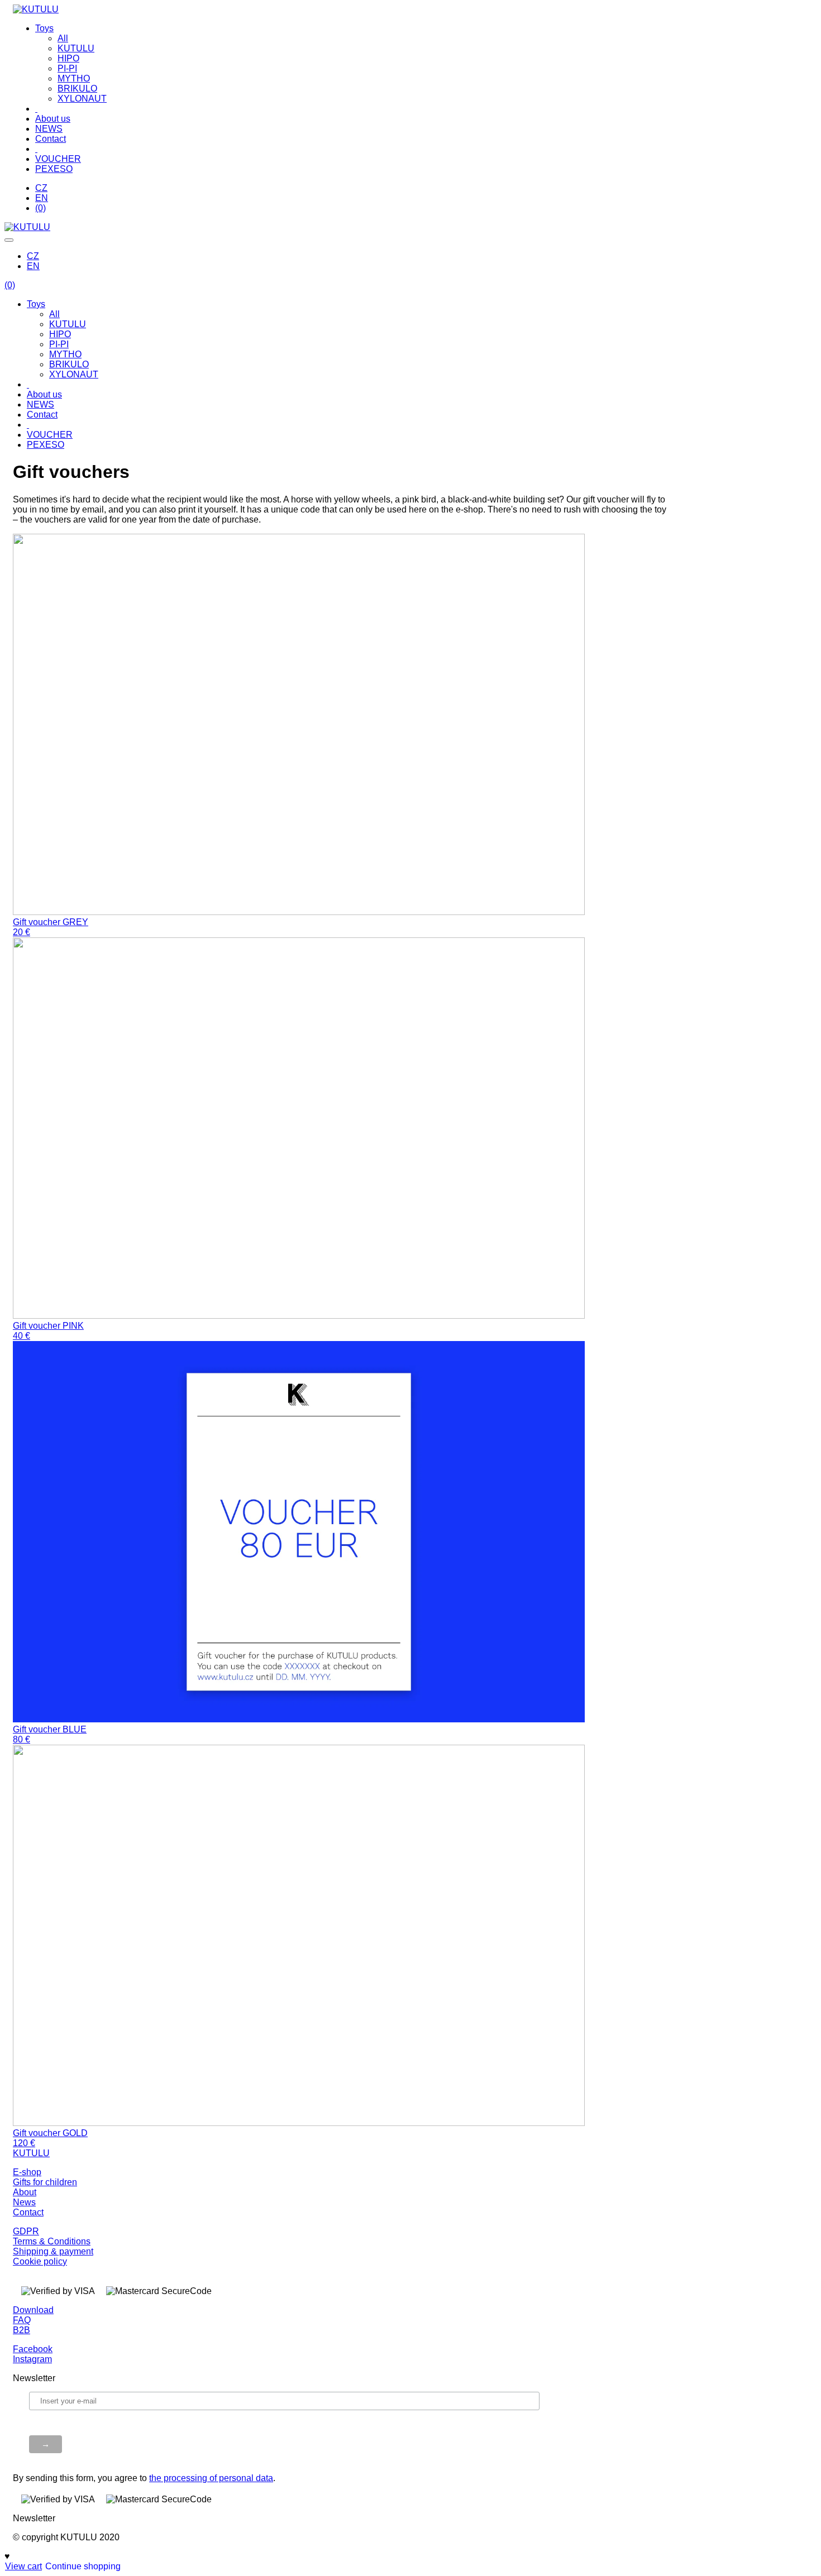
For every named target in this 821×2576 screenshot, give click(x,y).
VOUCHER (58, 159)
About (25, 2192)
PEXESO (54, 169)
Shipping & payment (53, 2251)
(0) (40, 208)
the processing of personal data (211, 2478)
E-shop (27, 2172)
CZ (41, 188)
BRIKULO (77, 88)
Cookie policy (40, 2261)
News (24, 2202)
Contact (51, 139)
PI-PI (67, 68)
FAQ (22, 2320)
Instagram (32, 2359)
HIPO (68, 58)
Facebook (33, 2349)
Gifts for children (45, 2182)
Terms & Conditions (52, 2241)
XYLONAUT (82, 99)
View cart (23, 2566)
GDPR (26, 2231)
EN (42, 198)
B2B (22, 2330)
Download (33, 2310)
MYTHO (74, 78)
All (63, 38)
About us (53, 119)
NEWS (49, 129)
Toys (44, 28)
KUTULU (76, 48)
